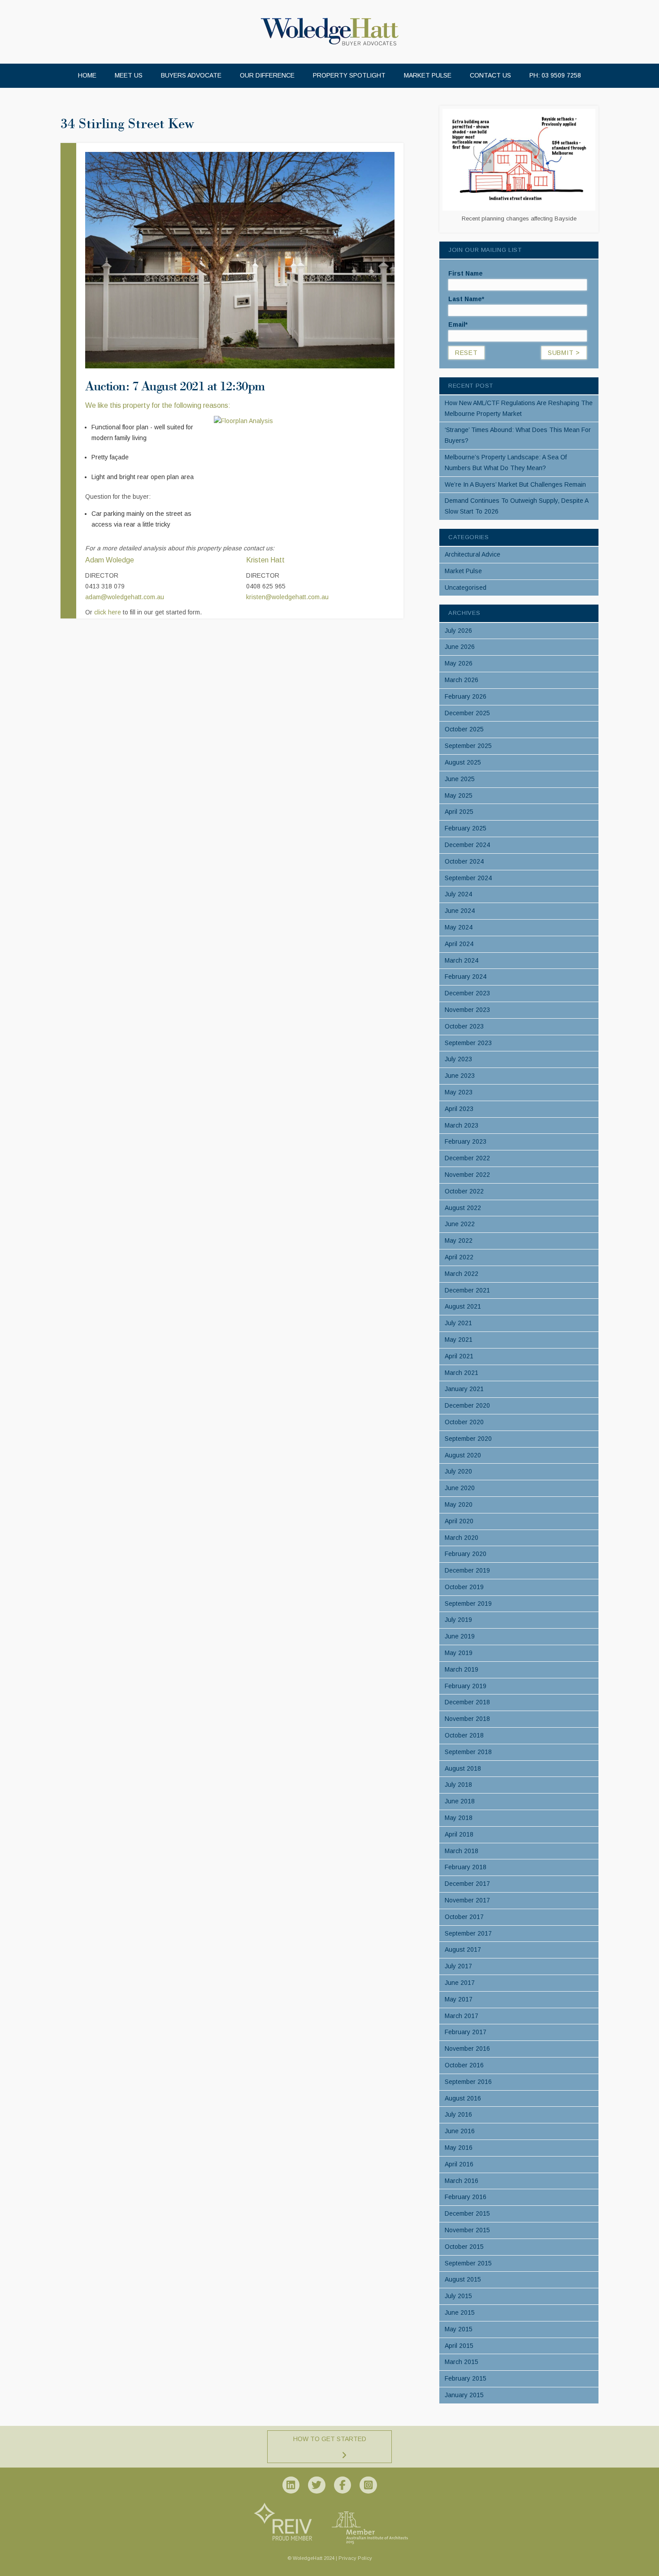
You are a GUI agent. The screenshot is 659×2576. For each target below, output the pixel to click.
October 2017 (464, 1917)
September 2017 (468, 1933)
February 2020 (466, 1554)
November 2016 (467, 2049)
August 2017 (463, 1949)
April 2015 (459, 2346)
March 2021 (462, 1373)
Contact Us (490, 75)
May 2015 (459, 2329)
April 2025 (459, 812)
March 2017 (462, 2016)
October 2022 (464, 1191)
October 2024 (464, 861)
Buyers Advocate (191, 75)
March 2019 (462, 1669)
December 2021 (467, 1290)
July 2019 (458, 1620)
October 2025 (464, 729)
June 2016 (460, 2131)
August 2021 (463, 1306)
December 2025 (467, 713)
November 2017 (467, 1900)
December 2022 (467, 1158)
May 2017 (459, 1999)
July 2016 (458, 2114)
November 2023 (467, 1010)
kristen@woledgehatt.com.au (287, 597)
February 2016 (466, 2197)
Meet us (129, 75)
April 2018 (459, 1834)
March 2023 (462, 1125)
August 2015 (463, 2279)
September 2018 (468, 1752)
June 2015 (460, 2312)
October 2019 (464, 1587)
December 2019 (467, 1570)
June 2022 (460, 1224)
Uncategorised (466, 588)
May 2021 (459, 1340)
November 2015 (467, 2230)
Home (87, 75)
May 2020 (459, 1504)
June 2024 (460, 911)
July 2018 (458, 1785)
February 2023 (466, 1141)
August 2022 (463, 1208)
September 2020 (468, 1439)
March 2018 (462, 1851)
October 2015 (464, 2247)
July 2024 (458, 894)
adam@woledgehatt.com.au (125, 597)
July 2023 (458, 1059)
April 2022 (459, 1257)
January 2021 (464, 1389)
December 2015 (467, 2213)
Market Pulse (428, 75)
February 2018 (466, 1867)
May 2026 (459, 663)
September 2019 (468, 1604)
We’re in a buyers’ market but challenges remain (515, 484)
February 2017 (466, 2032)
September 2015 (468, 2263)
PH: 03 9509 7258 (555, 75)
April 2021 (459, 1356)
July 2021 (458, 1323)
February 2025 (466, 828)
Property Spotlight (349, 75)
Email (458, 324)
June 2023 (460, 1076)
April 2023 (459, 1109)
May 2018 (459, 1818)
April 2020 (459, 1521)
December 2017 (467, 1884)
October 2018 (464, 1735)
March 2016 (462, 2181)
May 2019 (459, 1653)
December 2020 (467, 1405)
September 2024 (468, 878)
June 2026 (460, 647)
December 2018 (467, 1702)
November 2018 (467, 1719)
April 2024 (459, 944)
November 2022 (467, 1175)
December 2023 (467, 993)
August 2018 (463, 1768)
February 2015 (466, 2378)
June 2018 (460, 1801)
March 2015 (462, 2362)
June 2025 (460, 779)
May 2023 (459, 1092)
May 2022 (459, 1240)
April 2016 (459, 2164)
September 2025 (468, 746)
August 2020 (463, 1455)
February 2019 (466, 1686)
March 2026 (462, 680)
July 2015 (458, 2296)
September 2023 (468, 1043)
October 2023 (464, 1026)
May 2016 (459, 2148)
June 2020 (460, 1488)
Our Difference (267, 75)
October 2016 (464, 2065)
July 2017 (458, 1966)
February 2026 (466, 696)
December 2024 (467, 845)
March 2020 (462, 1538)
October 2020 (464, 1422)
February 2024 (466, 977)
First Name (466, 273)
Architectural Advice (473, 554)
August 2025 (463, 762)
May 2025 (459, 795)
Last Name (466, 299)
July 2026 (458, 631)
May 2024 (459, 927)
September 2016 (468, 2082)
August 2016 (463, 2098)
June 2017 (460, 1983)
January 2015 (464, 2395)
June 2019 (460, 1636)
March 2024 (462, 960)
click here (108, 612)
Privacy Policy (355, 2558)
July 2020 (458, 1471)
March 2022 (462, 1274)
